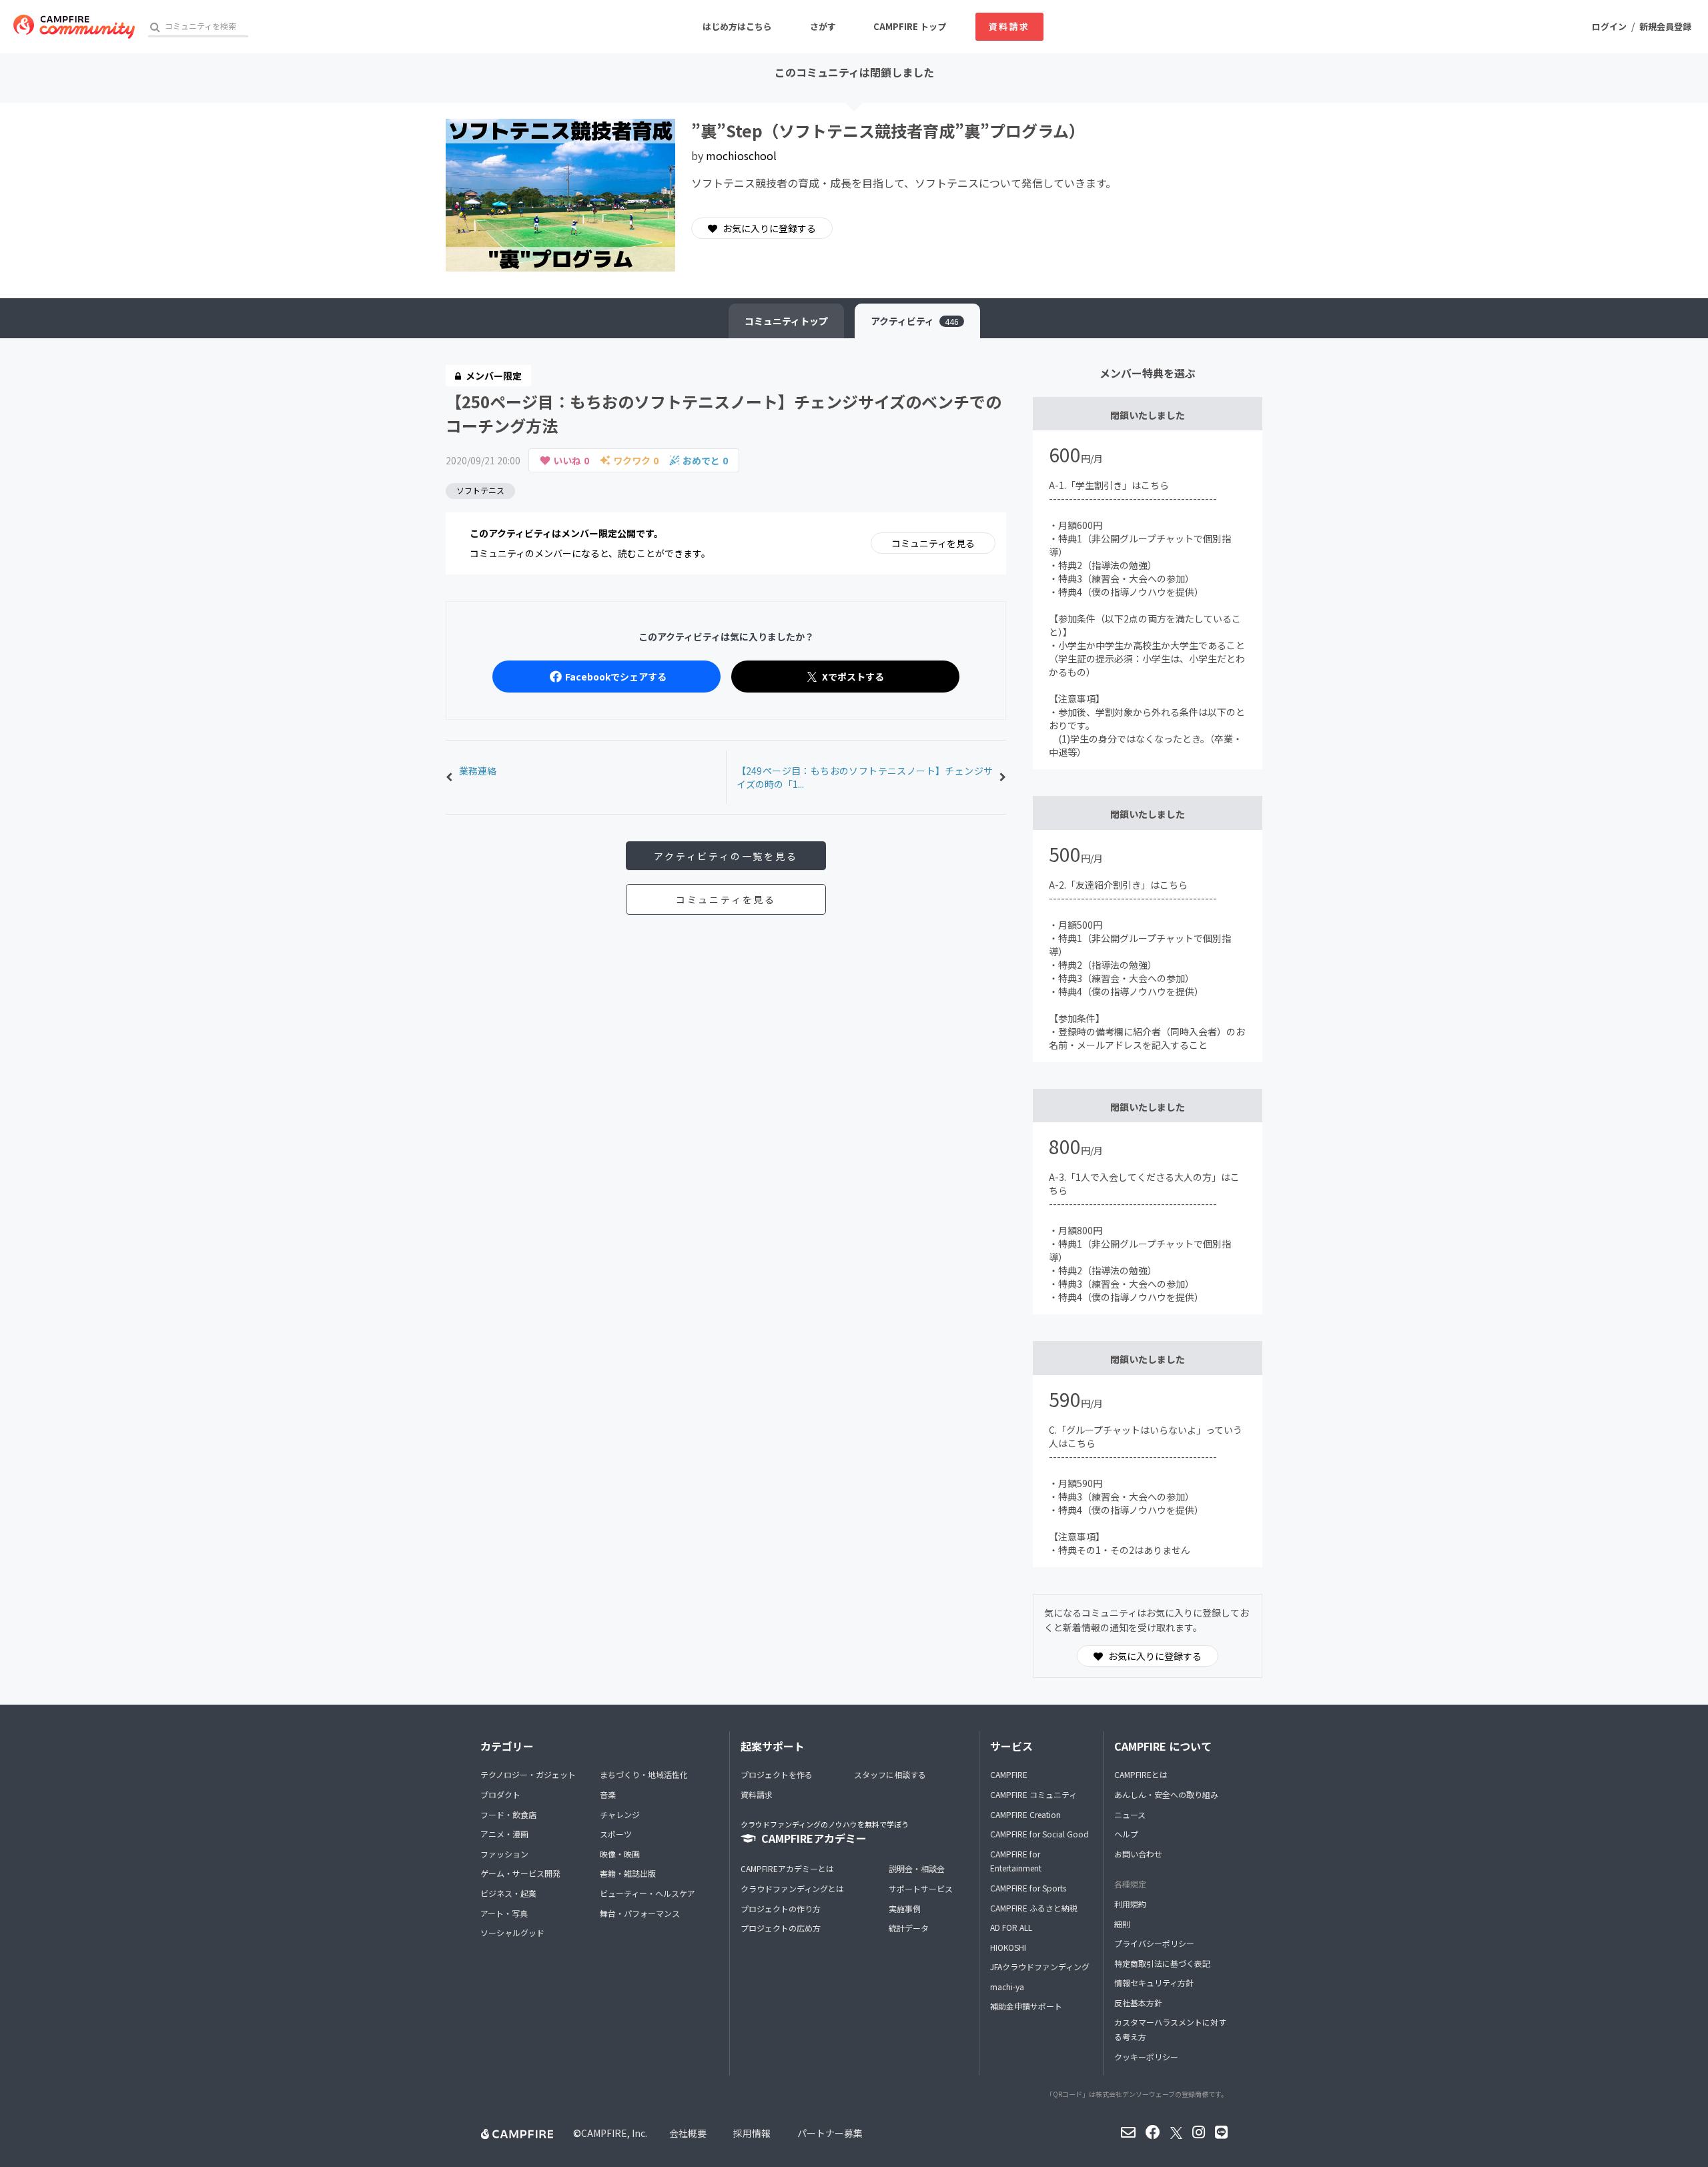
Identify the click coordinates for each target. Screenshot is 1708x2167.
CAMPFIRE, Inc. (614, 2133)
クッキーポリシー (1146, 2057)
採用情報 (752, 2133)
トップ (786, 321)
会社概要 (688, 2133)
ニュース (1130, 1814)
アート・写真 (504, 1913)
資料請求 (1009, 26)
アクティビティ (915, 321)
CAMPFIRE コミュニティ (1033, 1794)
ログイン (1609, 26)
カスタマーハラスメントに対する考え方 (1170, 2029)
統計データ (909, 1928)
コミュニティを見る (933, 543)
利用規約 (1130, 1904)
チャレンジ (620, 1814)
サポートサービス (921, 1888)
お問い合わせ (1138, 1854)
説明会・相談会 (917, 1868)
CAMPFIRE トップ (910, 26)
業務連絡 (478, 771)
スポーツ (616, 1834)
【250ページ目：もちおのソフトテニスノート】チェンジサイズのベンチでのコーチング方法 (724, 413)
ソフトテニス (480, 490)
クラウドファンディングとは (792, 1888)
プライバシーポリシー (1154, 1943)
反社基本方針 (1138, 2003)
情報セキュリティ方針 (1154, 1983)
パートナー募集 (830, 2133)
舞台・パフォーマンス (640, 1913)
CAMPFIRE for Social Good (1039, 1834)
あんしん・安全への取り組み (1166, 1794)
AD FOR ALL (1011, 1927)
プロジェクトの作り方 (781, 1908)
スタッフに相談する (890, 1774)
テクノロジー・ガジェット (528, 1774)
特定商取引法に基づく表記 (1162, 1963)
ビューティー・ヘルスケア (648, 1893)
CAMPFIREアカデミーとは (787, 1868)
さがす (823, 26)
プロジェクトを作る (777, 1774)
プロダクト (500, 1794)
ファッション (504, 1854)
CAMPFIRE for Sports (1028, 1888)
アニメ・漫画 (504, 1834)
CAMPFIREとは (1141, 1774)
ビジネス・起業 (508, 1893)
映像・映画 (620, 1854)
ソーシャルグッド (512, 1932)
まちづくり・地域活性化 (644, 1774)
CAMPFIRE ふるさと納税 (1034, 1908)
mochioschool (741, 155)
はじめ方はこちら (737, 26)
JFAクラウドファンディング (1040, 1967)
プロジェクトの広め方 (781, 1928)
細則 (1122, 1924)
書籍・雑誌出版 (628, 1873)
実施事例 (905, 1908)
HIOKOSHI (1008, 1947)
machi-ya (1007, 1987)
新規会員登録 (1665, 26)
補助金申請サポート (1026, 2006)
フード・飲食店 (508, 1814)
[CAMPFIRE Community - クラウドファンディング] (74, 27)
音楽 (608, 1794)
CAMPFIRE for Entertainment (1016, 1861)
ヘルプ (1126, 1834)
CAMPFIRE (1009, 1774)
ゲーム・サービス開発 (520, 1873)
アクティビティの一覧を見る (726, 856)
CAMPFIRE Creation (1025, 1814)
